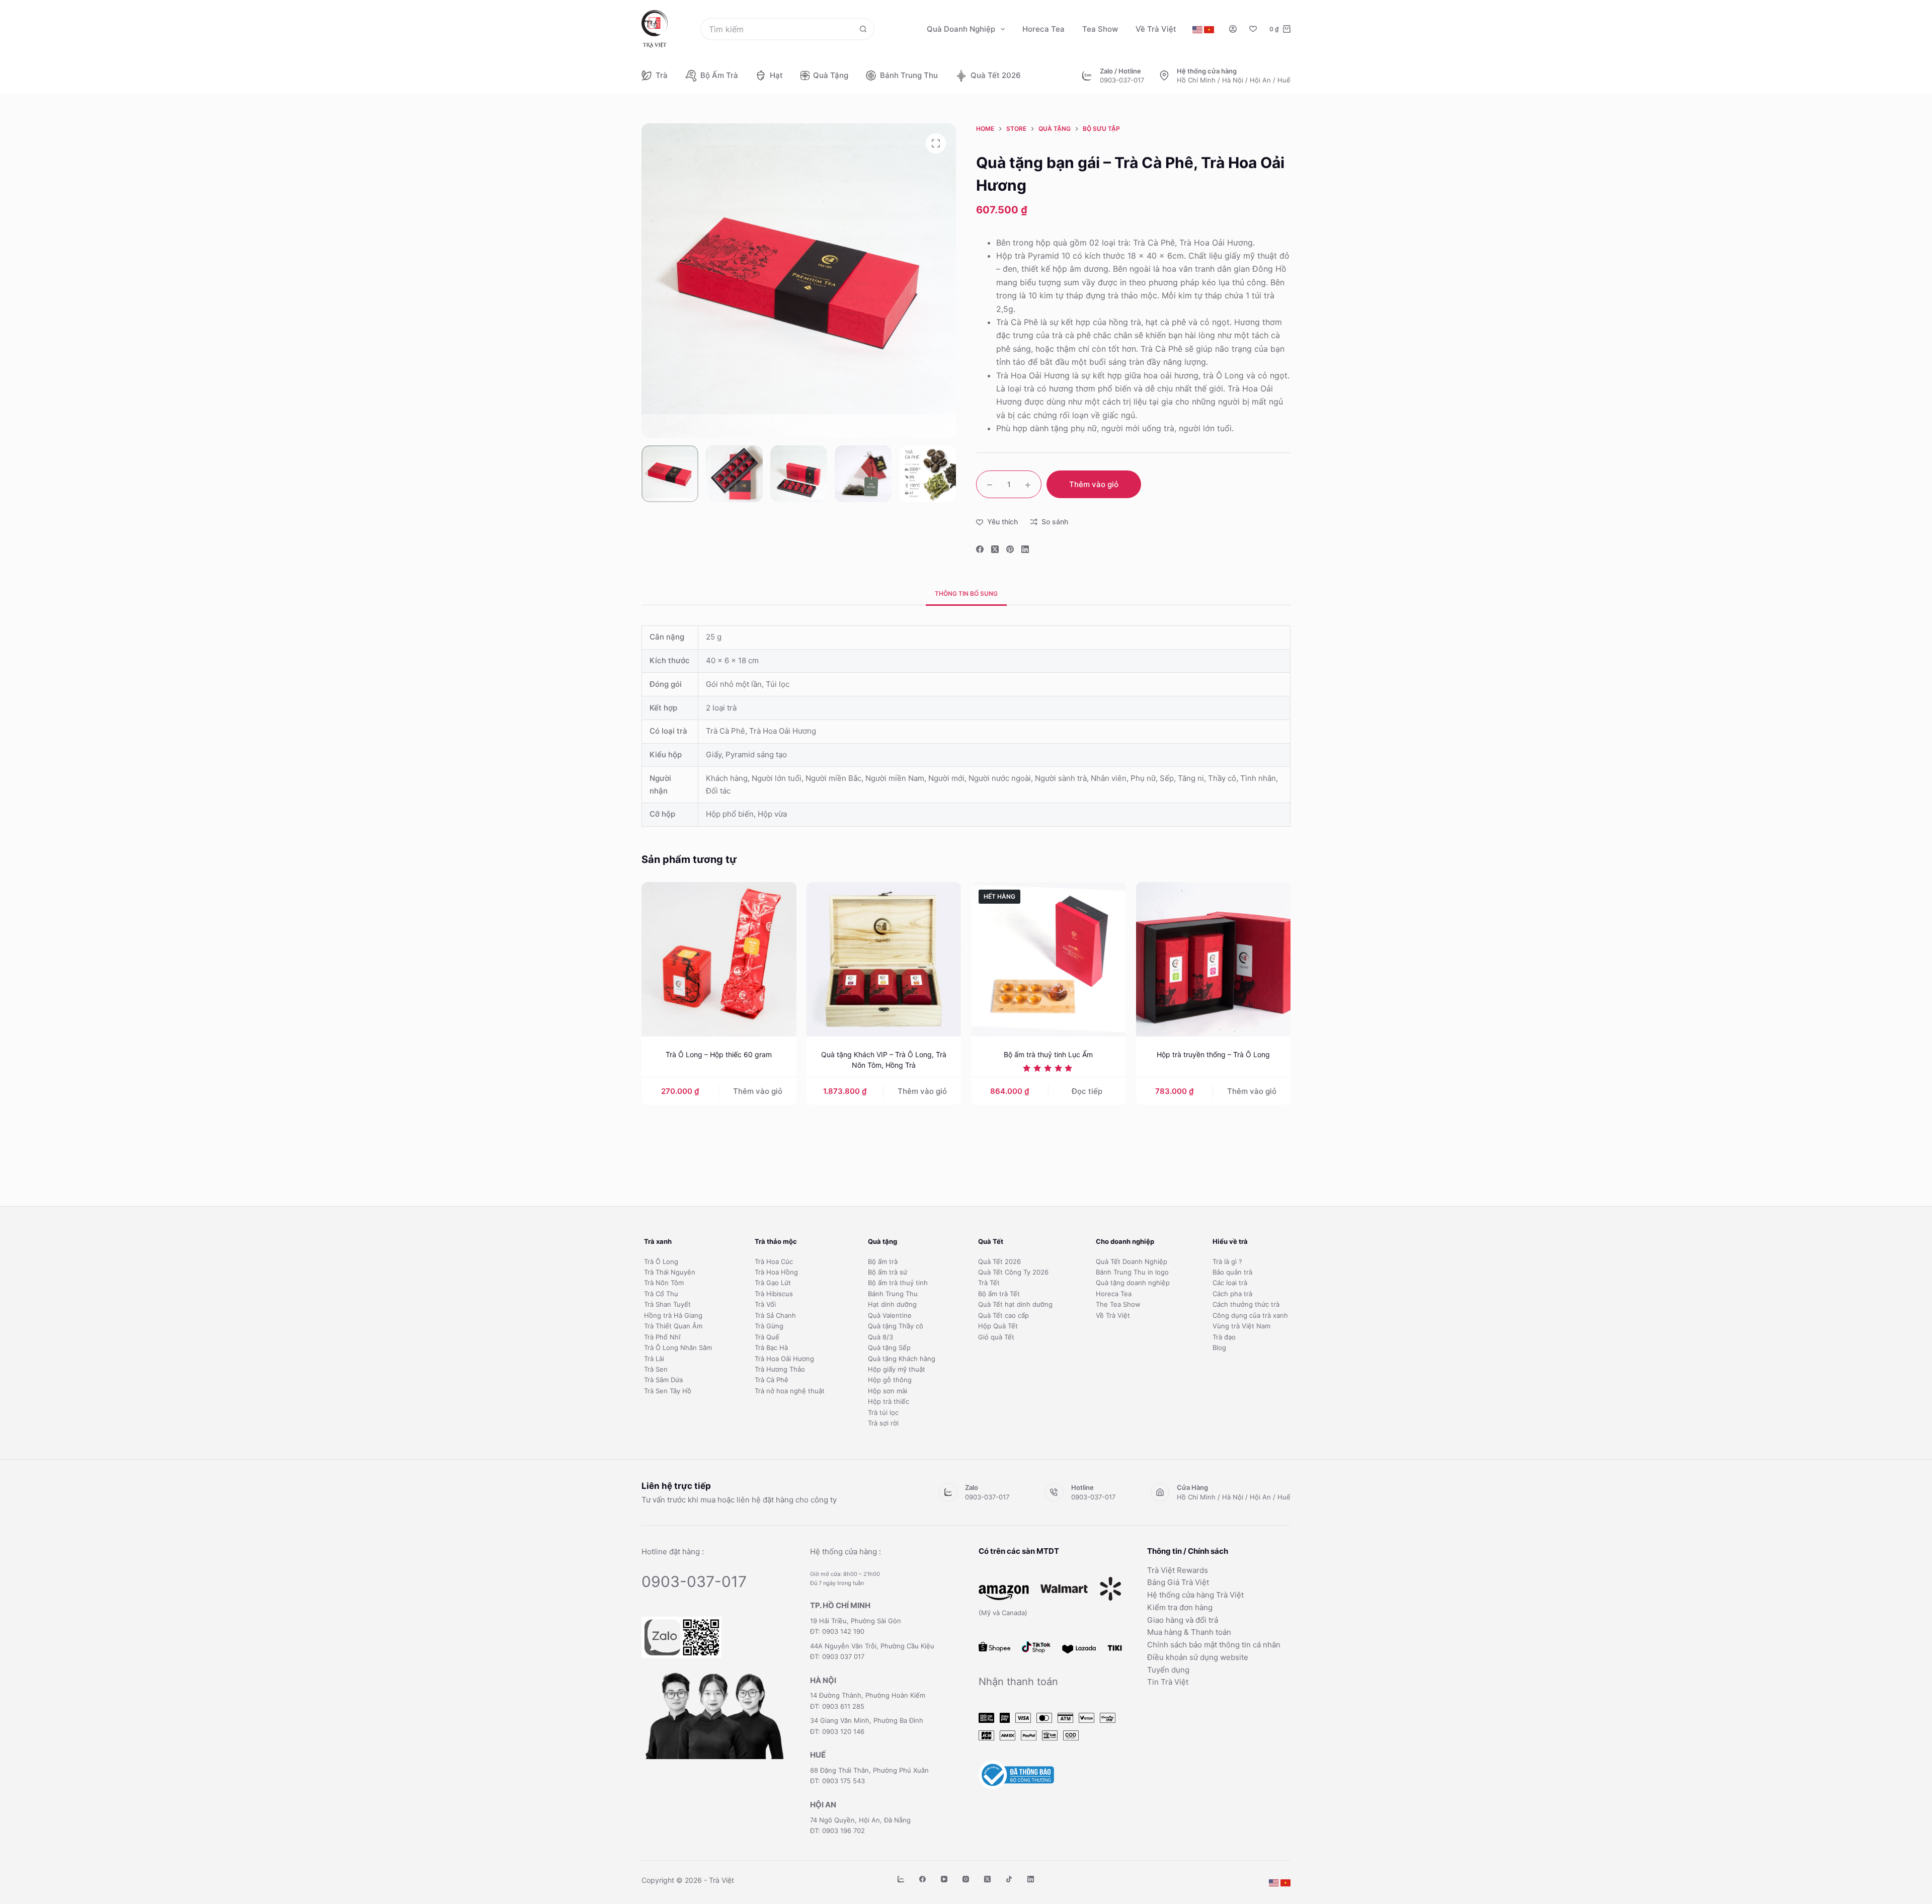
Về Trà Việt (1156, 29)
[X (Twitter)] (995, 549)
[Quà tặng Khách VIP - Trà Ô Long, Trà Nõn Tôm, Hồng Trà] (884, 960)
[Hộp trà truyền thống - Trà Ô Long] (1214, 960)
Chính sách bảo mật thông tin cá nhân (1214, 1645)
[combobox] (777, 29)
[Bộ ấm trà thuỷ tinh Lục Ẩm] (1049, 960)
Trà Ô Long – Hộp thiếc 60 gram (719, 1054)
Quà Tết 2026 (996, 75)
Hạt (776, 75)
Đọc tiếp (1087, 1091)
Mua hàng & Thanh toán (1189, 1632)
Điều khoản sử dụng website (1198, 1657)
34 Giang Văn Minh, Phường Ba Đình (867, 1720)
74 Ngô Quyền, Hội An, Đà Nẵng (860, 1820)
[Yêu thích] (1253, 29)
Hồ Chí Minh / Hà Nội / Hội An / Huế (1234, 80)
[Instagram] (966, 1879)
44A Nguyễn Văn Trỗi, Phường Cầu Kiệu (872, 1646)
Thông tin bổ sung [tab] (966, 593)
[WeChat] (901, 1879)
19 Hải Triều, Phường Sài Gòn (856, 1621)
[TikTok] (1009, 1879)
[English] (1197, 30)
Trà (662, 75)
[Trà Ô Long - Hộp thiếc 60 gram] (719, 960)
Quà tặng (831, 75)
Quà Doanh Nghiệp (961, 29)
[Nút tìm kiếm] (863, 29)
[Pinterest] (1010, 549)
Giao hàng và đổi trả (1183, 1620)
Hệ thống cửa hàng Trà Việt (1195, 1595)
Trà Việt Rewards (1178, 1570)
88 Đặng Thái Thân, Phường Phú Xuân (869, 1770)
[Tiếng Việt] (1209, 30)
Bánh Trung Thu (909, 75)
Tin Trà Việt (1168, 1682)
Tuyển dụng (1168, 1670)
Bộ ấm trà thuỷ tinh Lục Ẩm (1048, 1054)
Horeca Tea (1043, 29)
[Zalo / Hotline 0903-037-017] (1087, 75)
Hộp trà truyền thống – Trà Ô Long (1213, 1054)
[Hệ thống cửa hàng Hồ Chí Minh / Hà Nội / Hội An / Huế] (1164, 75)
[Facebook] (980, 549)
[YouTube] (944, 1879)
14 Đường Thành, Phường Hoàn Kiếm (868, 1695)
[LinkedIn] (1025, 549)
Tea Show (1100, 29)
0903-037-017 (1122, 80)
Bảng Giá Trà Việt (1178, 1582)
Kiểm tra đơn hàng (1180, 1607)
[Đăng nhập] (1233, 29)
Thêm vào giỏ (1094, 484)
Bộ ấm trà (719, 75)
